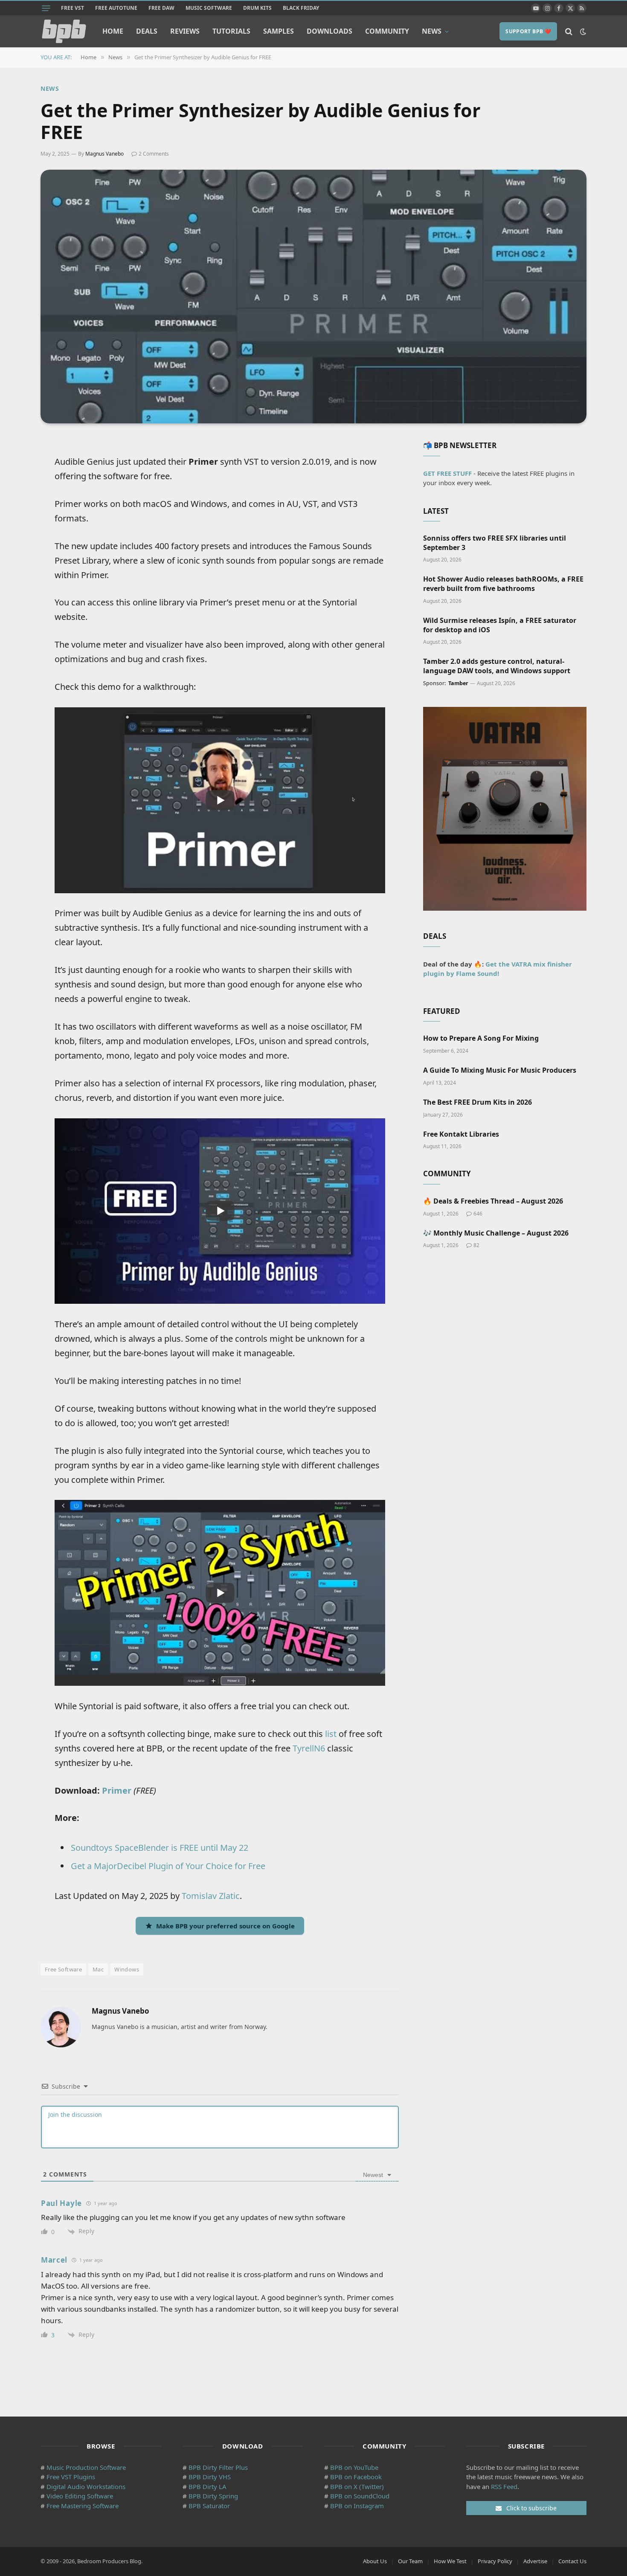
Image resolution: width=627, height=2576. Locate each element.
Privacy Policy (495, 2561)
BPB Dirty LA (208, 2486)
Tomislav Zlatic (211, 1896)
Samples (279, 31)
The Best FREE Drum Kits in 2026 (478, 1102)
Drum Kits (257, 8)
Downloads (329, 31)
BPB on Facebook (356, 2477)
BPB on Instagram (357, 2506)
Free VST (73, 8)
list (331, 1734)
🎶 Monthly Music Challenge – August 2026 (496, 1233)
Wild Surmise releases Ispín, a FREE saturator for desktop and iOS (500, 625)
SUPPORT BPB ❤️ (528, 31)
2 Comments (154, 154)
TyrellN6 (309, 1748)
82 (476, 1245)
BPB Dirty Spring (213, 2496)
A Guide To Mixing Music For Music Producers (500, 1070)
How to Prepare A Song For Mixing (481, 1038)
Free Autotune (116, 8)
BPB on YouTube (354, 2467)
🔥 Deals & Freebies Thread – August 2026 (493, 1201)
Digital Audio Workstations (86, 2486)
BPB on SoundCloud (360, 2496)
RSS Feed (504, 2486)
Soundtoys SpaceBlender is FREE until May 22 (160, 1848)
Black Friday (301, 8)
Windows (127, 1969)
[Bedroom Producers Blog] (64, 31)
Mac (98, 1969)
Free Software (63, 1969)
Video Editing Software (80, 2496)
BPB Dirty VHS (210, 2477)
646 (478, 1214)
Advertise (535, 2561)
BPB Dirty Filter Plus (218, 2467)
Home (113, 31)
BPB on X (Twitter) (357, 2486)
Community (387, 31)
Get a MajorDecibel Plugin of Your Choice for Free (168, 1866)
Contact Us (572, 2561)
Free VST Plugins (71, 2477)
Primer (117, 1790)
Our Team (410, 2561)
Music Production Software (86, 2467)
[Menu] (46, 8)
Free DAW (161, 8)
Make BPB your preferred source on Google (225, 1926)
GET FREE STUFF (447, 473)
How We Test (450, 2561)
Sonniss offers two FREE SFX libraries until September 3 (495, 543)
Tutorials (231, 31)
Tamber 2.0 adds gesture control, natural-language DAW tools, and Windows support (497, 666)
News (432, 31)
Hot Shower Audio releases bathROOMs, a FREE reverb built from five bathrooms (503, 584)
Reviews (185, 31)
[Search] (569, 31)
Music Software (209, 8)
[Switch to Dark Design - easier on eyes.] (582, 32)
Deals (147, 31)
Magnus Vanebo (104, 154)
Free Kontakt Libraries (461, 1134)
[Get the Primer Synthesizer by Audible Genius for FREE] (313, 297)
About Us (375, 2561)
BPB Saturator (209, 2506)
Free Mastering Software (83, 2506)
